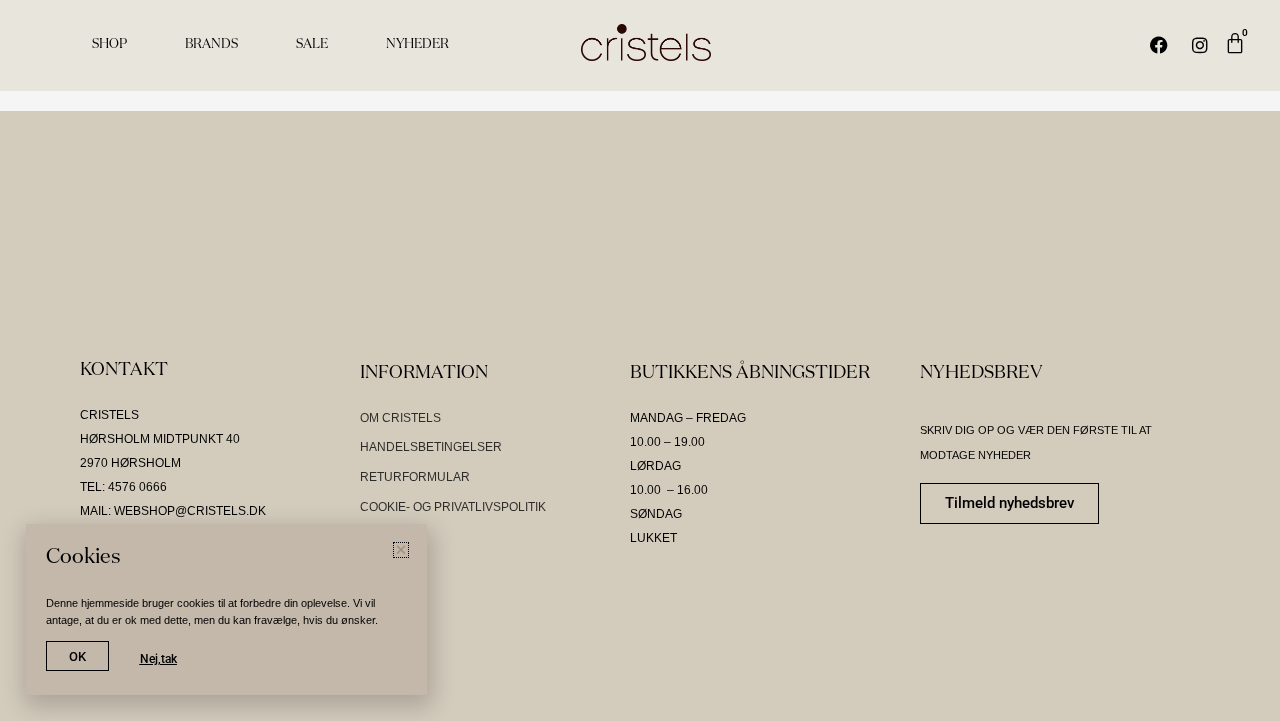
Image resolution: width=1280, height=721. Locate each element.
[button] (1252, 137)
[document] (640, 360)
